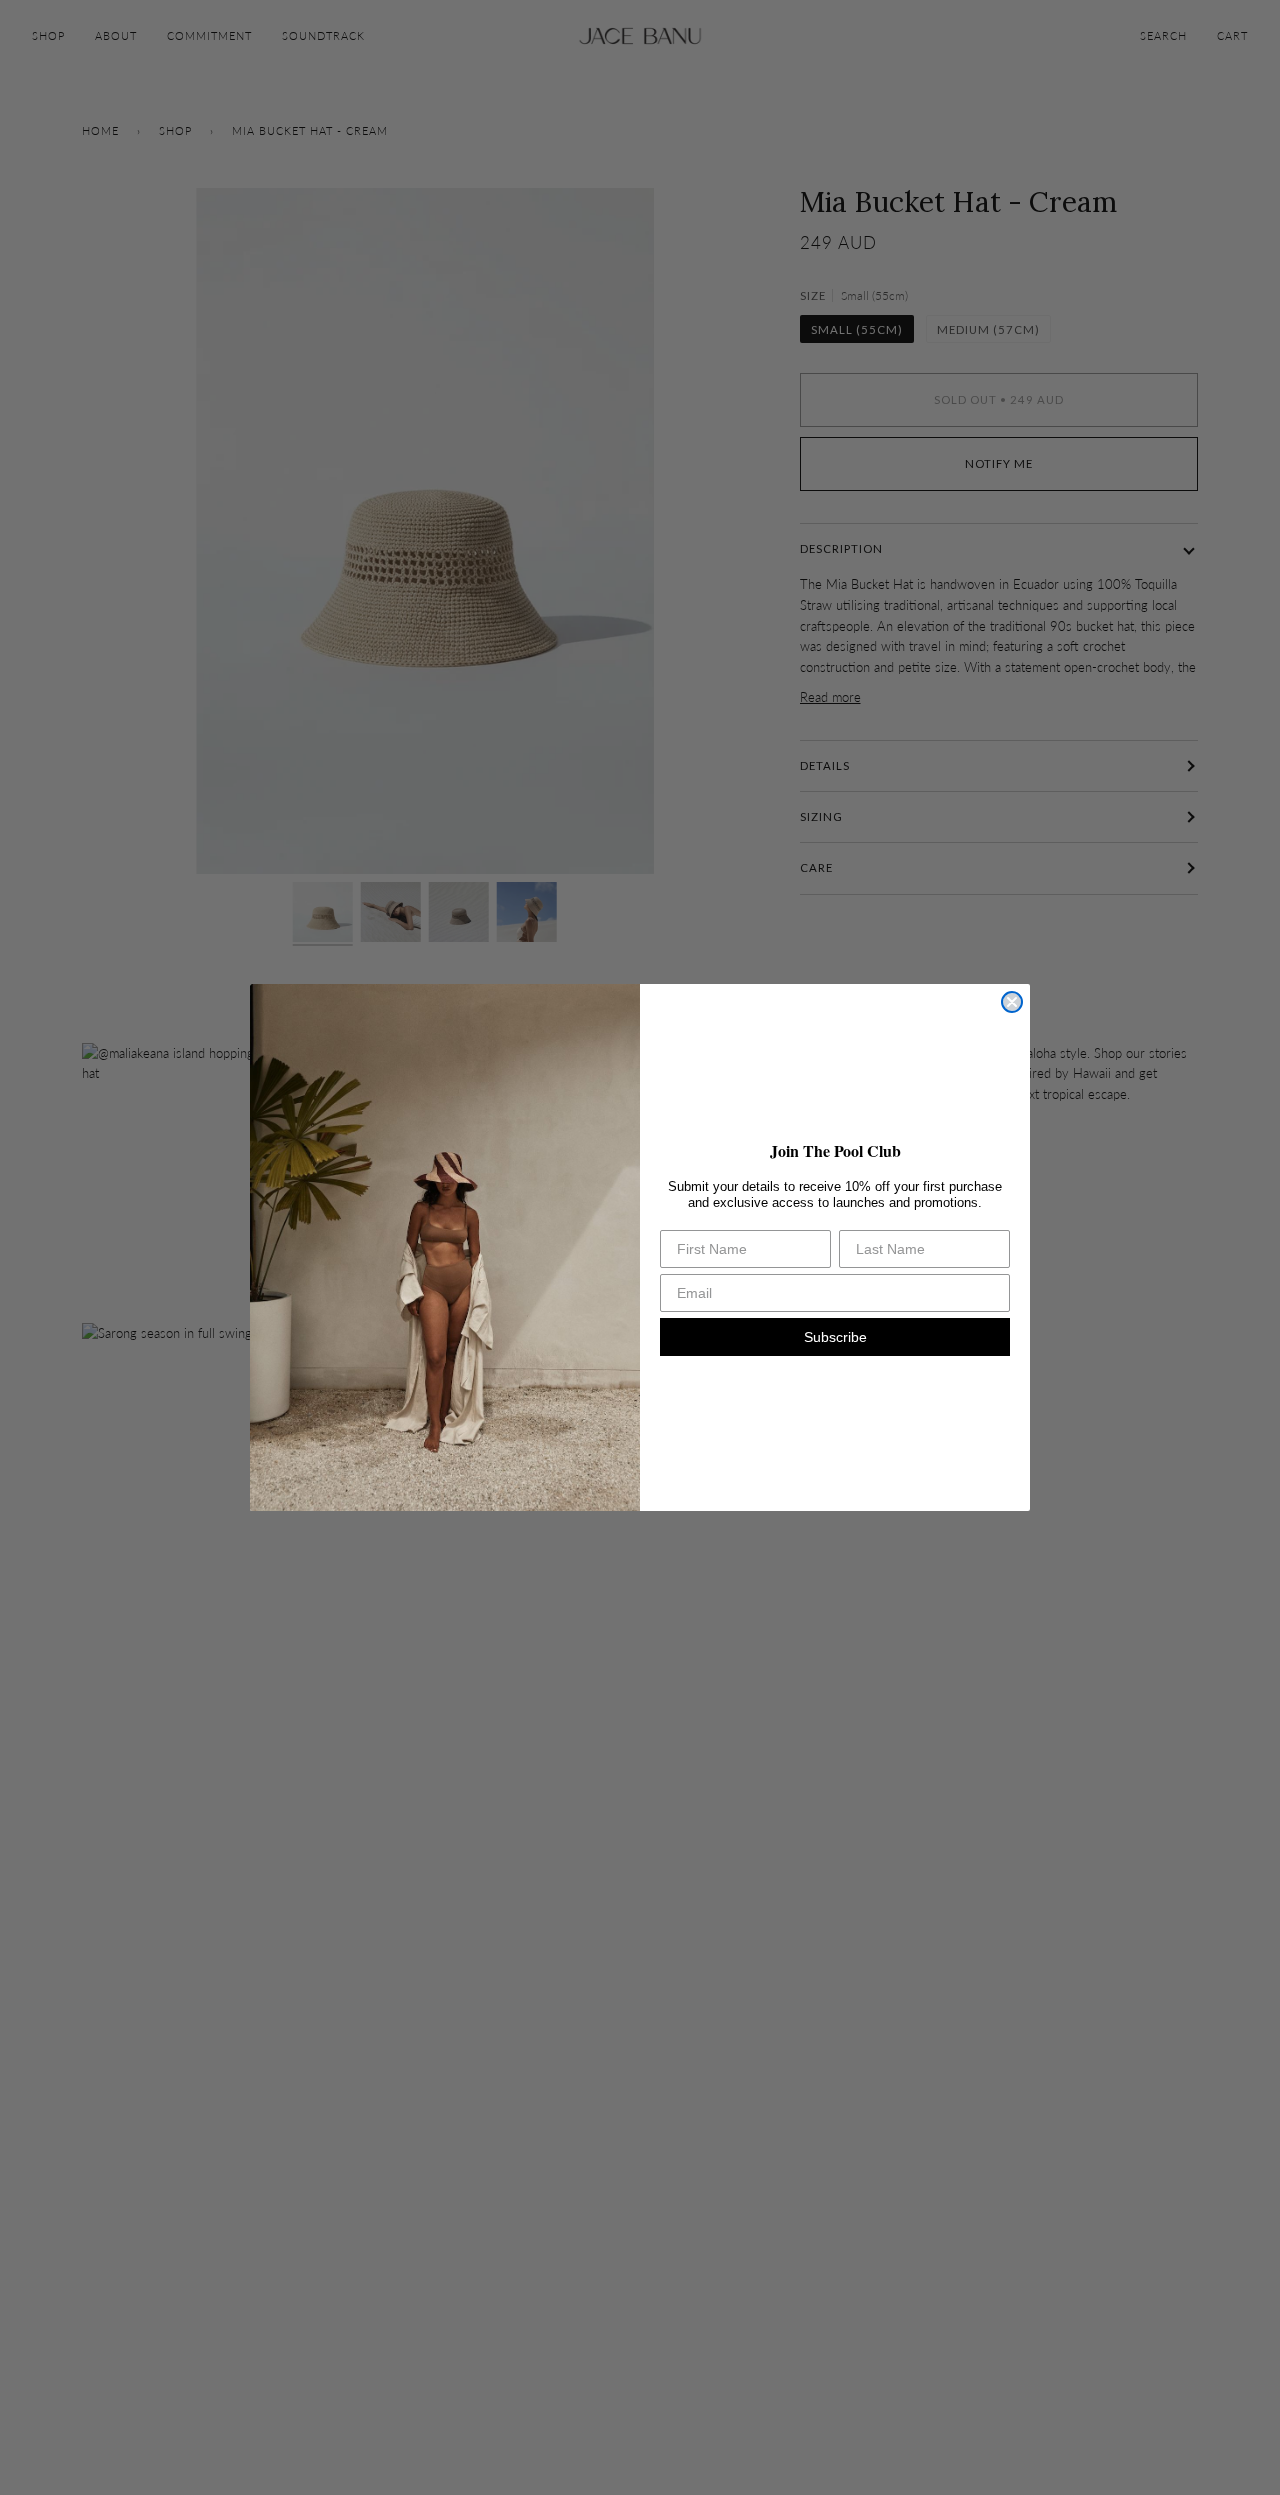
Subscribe (835, 1337)
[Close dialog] (1012, 1002)
